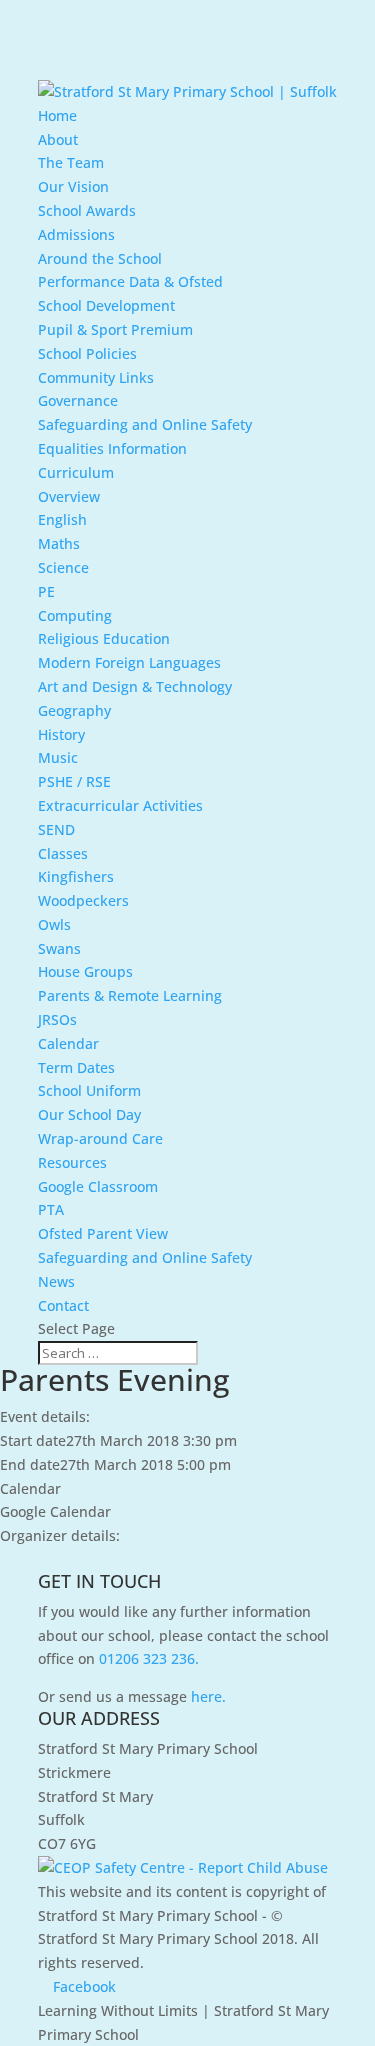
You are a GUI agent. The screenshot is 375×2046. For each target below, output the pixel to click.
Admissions (76, 234)
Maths (59, 543)
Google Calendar (55, 1511)
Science (63, 567)
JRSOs (57, 1019)
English (62, 519)
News (56, 1281)
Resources (72, 1162)
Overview (69, 496)
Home (57, 115)
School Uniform (89, 1090)
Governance (78, 400)
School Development (106, 305)
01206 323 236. (149, 1658)
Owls (54, 924)
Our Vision (73, 186)
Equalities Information (112, 448)
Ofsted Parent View (103, 1233)
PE (46, 591)
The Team (71, 162)
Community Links (96, 377)
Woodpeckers (83, 900)
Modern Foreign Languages (129, 662)
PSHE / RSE (74, 781)
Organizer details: (60, 1535)
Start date (33, 1440)
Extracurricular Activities (120, 805)
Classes (63, 853)
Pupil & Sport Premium (115, 329)
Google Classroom (98, 1186)
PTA (51, 1209)
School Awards (87, 210)
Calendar (68, 1043)
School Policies (87, 353)
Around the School (100, 258)
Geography (74, 710)
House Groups (85, 971)
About (58, 139)
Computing (75, 615)
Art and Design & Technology (135, 686)
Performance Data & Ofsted (130, 281)
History (61, 734)
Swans (59, 948)
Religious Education (104, 638)
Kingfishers (76, 876)
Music (58, 757)
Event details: (45, 1416)
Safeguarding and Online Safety (145, 424)
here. (208, 1696)
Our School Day (89, 1114)
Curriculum (76, 472)
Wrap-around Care (100, 1138)
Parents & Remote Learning (130, 995)
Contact (63, 1305)
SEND (56, 829)
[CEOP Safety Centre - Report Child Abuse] (183, 1867)
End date (30, 1464)
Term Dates (76, 1067)
